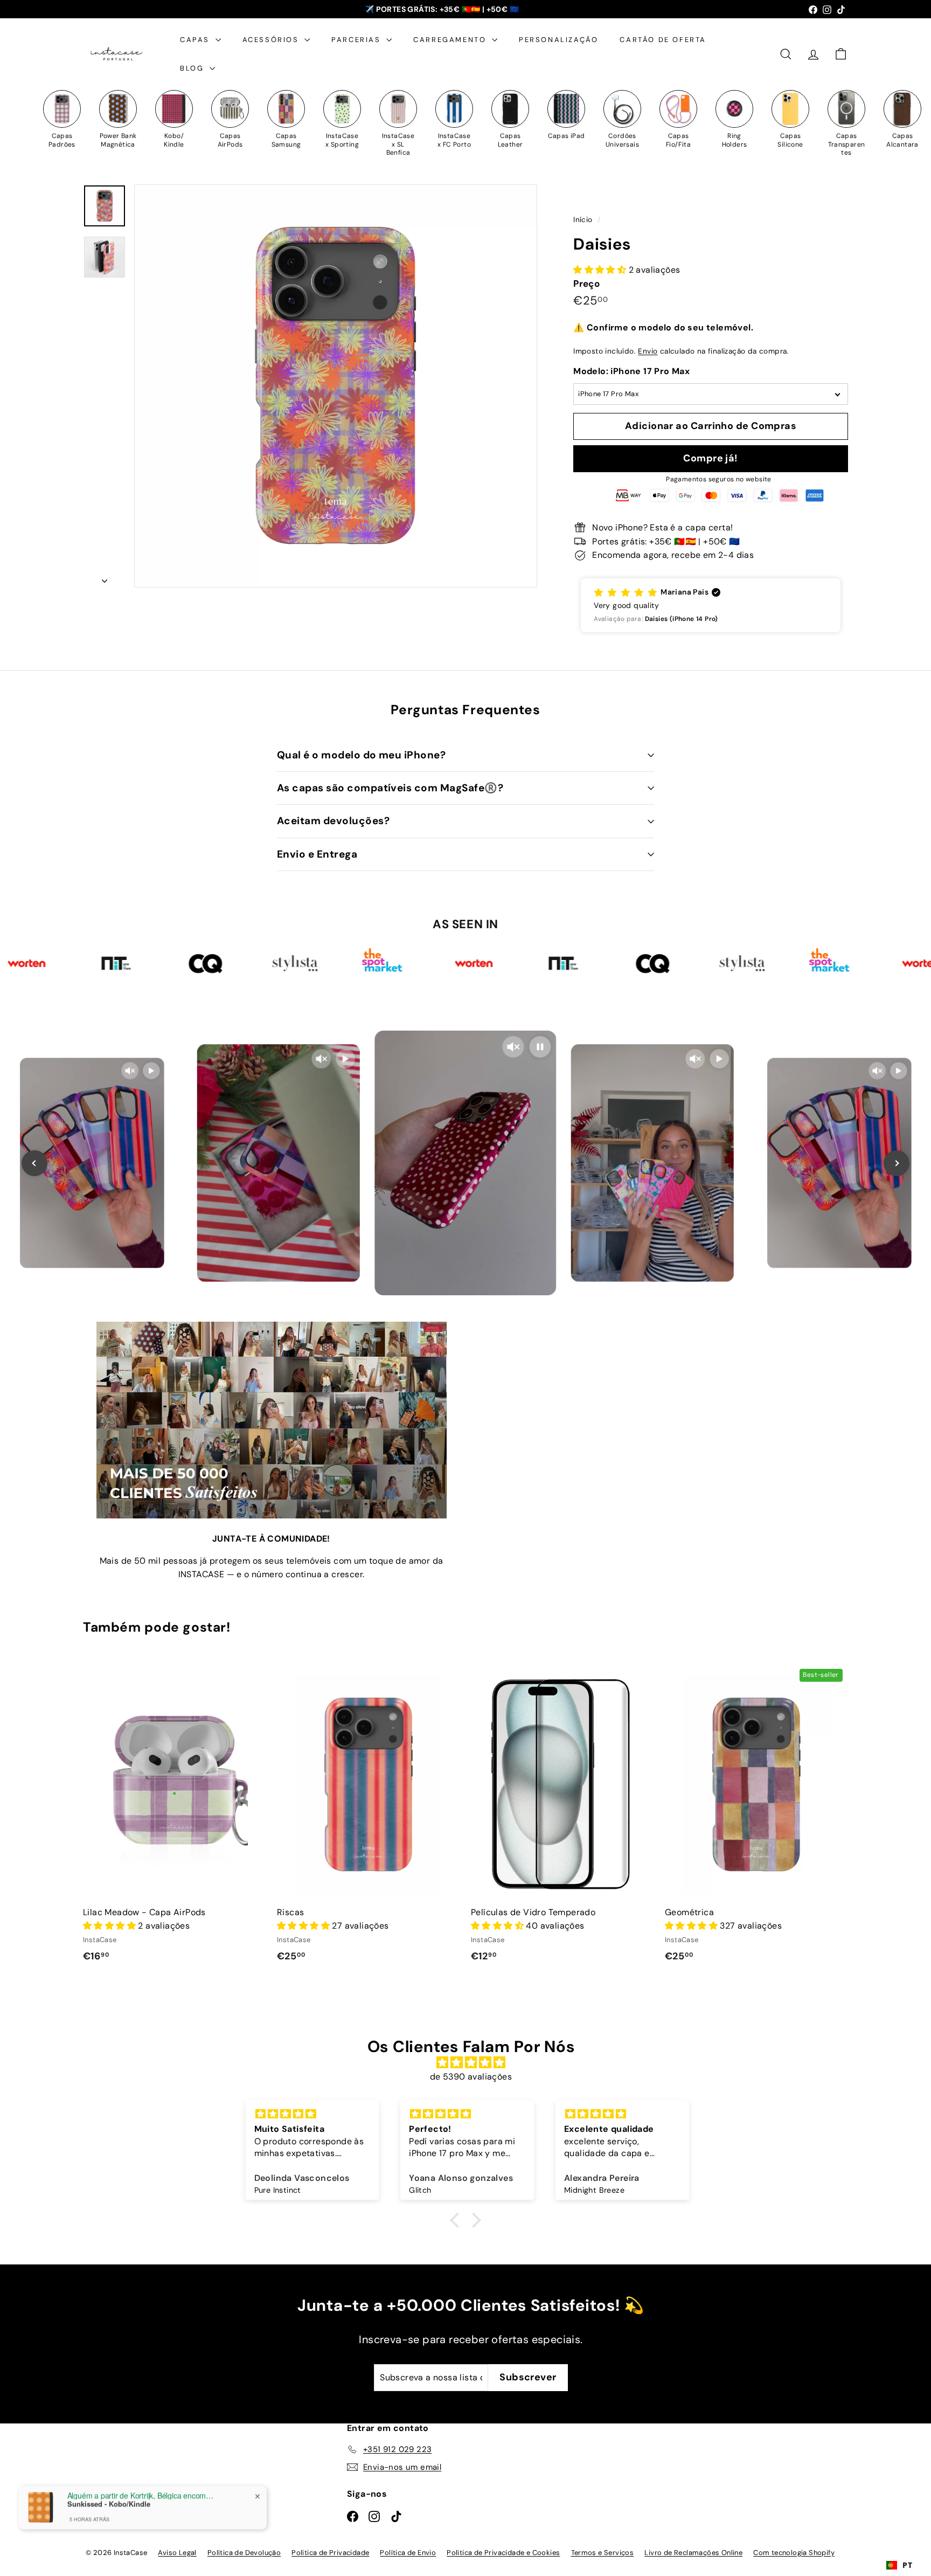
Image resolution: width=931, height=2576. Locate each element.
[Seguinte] (105, 578)
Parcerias (357, 40)
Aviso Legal (177, 2553)
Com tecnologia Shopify (794, 2553)
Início (584, 220)
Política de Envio (408, 2553)
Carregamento (451, 40)
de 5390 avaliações (471, 2077)
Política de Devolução (244, 2553)
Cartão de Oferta (663, 40)
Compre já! (711, 458)
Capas (196, 40)
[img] (471, 2063)
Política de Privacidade (330, 2553)
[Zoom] (336, 386)
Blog (193, 68)
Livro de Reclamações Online (693, 2553)
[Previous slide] (34, 1163)
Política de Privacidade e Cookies (503, 2553)
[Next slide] (897, 1163)
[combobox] (899, 2565)
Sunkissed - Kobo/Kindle (109, 2504)
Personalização (558, 40)
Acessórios (272, 40)
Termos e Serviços (603, 2553)
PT (907, 2565)
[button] (711, 605)
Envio (648, 351)
